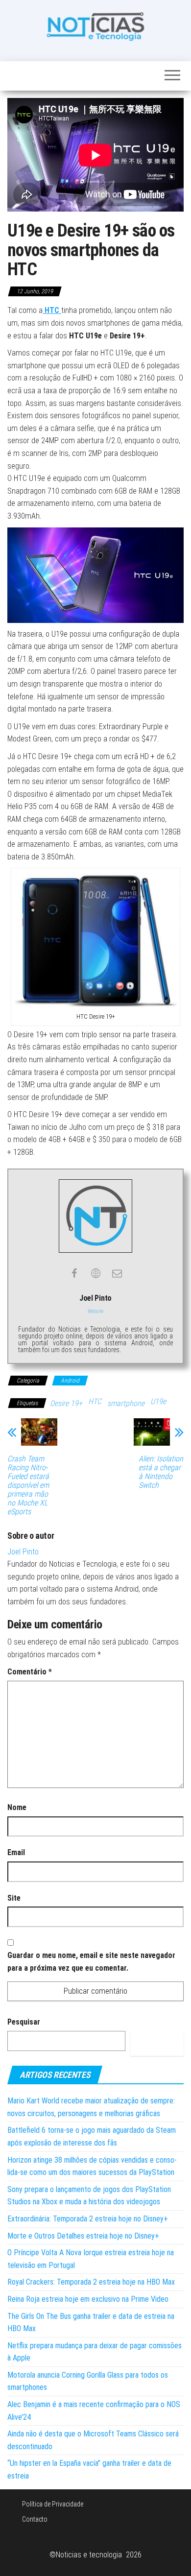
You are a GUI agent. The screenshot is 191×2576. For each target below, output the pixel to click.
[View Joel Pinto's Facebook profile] (74, 1273)
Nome (17, 1807)
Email (16, 1852)
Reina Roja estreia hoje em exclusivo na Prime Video (88, 2299)
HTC (95, 1401)
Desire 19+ (66, 1403)
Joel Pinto (23, 1552)
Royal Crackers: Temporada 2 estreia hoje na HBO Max (91, 2282)
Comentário (30, 1672)
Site (14, 1898)
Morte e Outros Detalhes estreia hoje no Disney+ (83, 2236)
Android (70, 1381)
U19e (158, 1401)
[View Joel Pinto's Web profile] (95, 1273)
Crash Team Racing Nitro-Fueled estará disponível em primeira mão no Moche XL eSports (28, 1485)
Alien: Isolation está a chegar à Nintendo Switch (161, 1472)
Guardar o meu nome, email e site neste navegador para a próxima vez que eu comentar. (91, 1962)
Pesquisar (24, 2022)
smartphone (126, 1403)
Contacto (35, 2519)
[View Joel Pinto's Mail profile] (117, 1273)
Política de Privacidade (53, 2504)
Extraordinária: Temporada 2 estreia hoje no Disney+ (88, 2219)
